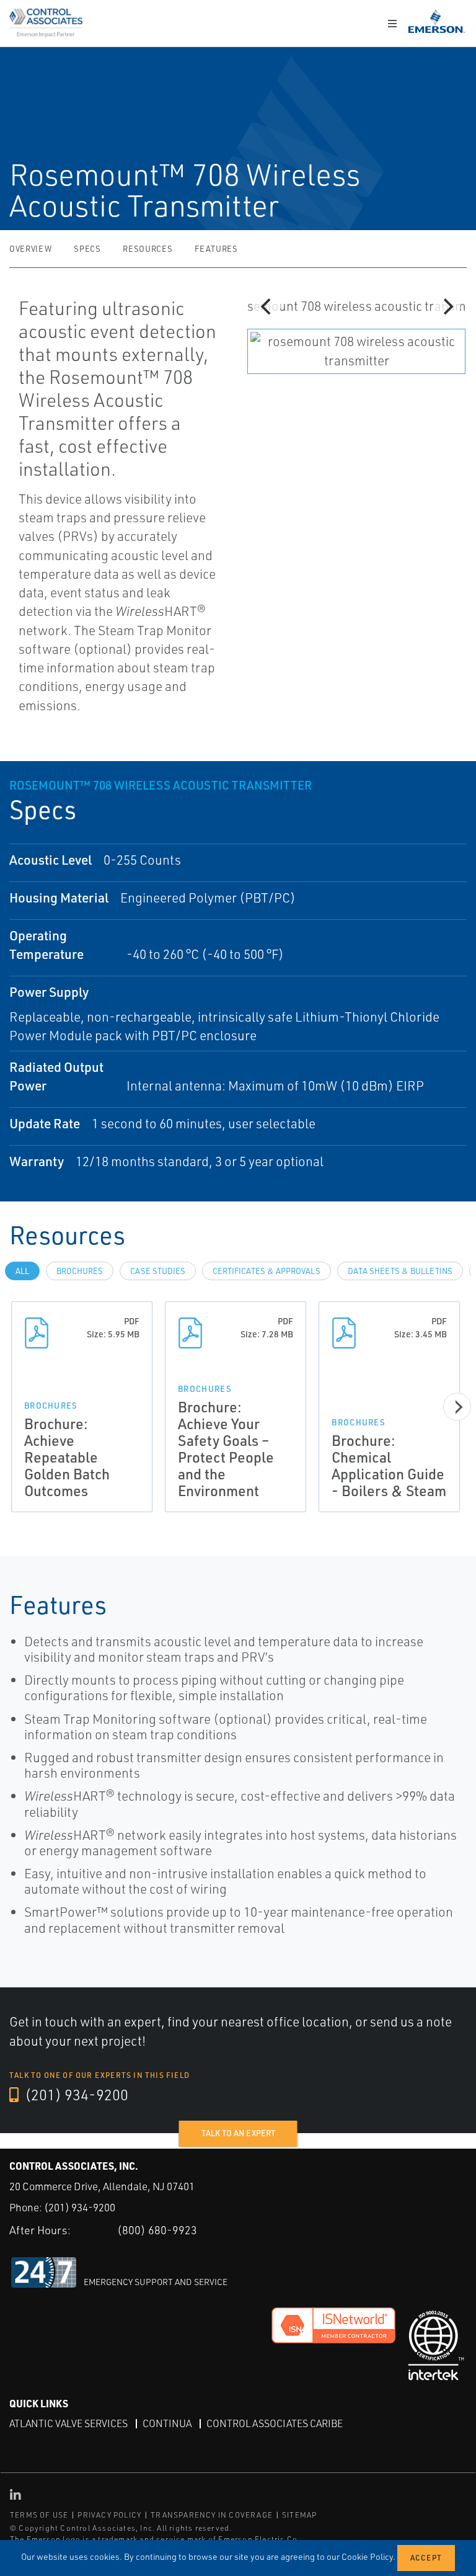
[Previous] (267, 306)
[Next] (447, 306)
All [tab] (22, 1271)
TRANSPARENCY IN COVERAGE (212, 2515)
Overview (30, 249)
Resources (148, 249)
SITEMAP (299, 2515)
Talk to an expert (238, 2133)
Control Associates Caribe (275, 2423)
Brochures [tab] (80, 1271)
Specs (87, 249)
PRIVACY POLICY (109, 2515)
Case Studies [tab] (158, 1271)
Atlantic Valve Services (68, 2423)
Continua (167, 2423)
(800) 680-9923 (157, 2230)
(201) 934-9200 (75, 2095)
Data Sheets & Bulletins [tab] (400, 1271)
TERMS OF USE (39, 2515)
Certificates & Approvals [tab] (267, 1271)
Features (216, 249)
